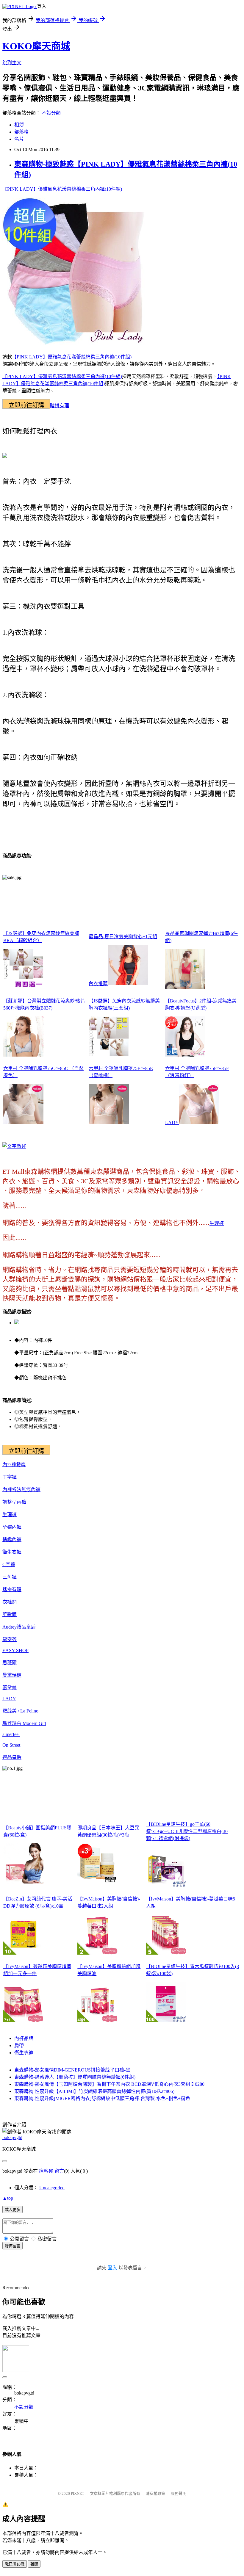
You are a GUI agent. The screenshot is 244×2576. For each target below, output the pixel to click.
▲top (8, 2198)
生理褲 (217, 1223)
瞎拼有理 (60, 406)
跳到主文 (12, 63)
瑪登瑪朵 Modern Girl (24, 1723)
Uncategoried (52, 2188)
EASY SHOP (15, 1650)
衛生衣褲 (12, 1552)
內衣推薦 (98, 984)
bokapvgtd (12, 2137)
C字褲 (9, 1564)
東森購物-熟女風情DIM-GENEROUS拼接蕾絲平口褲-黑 (72, 2070)
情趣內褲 (12, 1540)
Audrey (10, 1627)
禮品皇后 (26, 1627)
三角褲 (10, 1577)
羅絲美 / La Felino (20, 1711)
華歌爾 (10, 1614)
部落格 (21, 132)
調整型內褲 (14, 1502)
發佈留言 (12, 2246)
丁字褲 (10, 1477)
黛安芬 (10, 1639)
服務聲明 (179, 2493)
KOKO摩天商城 (36, 46)
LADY (172, 1122)
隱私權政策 (155, 2493)
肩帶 (19, 2045)
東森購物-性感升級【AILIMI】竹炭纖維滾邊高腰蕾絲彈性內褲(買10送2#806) (94, 2091)
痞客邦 (46, 2171)
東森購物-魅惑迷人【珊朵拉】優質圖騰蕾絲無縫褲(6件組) (75, 2077)
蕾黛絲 (10, 1688)
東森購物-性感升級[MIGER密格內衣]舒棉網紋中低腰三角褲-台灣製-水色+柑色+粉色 (102, 2098)
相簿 (19, 125)
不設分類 (51, 113)
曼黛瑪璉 (12, 1675)
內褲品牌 (24, 2038)
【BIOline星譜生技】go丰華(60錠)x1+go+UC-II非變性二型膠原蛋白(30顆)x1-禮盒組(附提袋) (187, 1831)
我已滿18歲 (15, 2564)
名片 (19, 139)
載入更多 (12, 2210)
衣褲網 (10, 1602)
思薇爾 (10, 1663)
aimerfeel (11, 1734)
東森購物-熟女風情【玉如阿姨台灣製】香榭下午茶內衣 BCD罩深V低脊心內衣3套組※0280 (109, 2084)
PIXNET (78, 2493)
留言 (59, 2171)
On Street (11, 1745)
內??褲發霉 (14, 1465)
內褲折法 (12, 1490)
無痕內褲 (31, 1490)
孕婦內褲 (12, 1527)
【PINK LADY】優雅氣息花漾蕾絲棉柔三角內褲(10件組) (62, 189)
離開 (34, 2564)
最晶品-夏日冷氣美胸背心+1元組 (123, 937)
